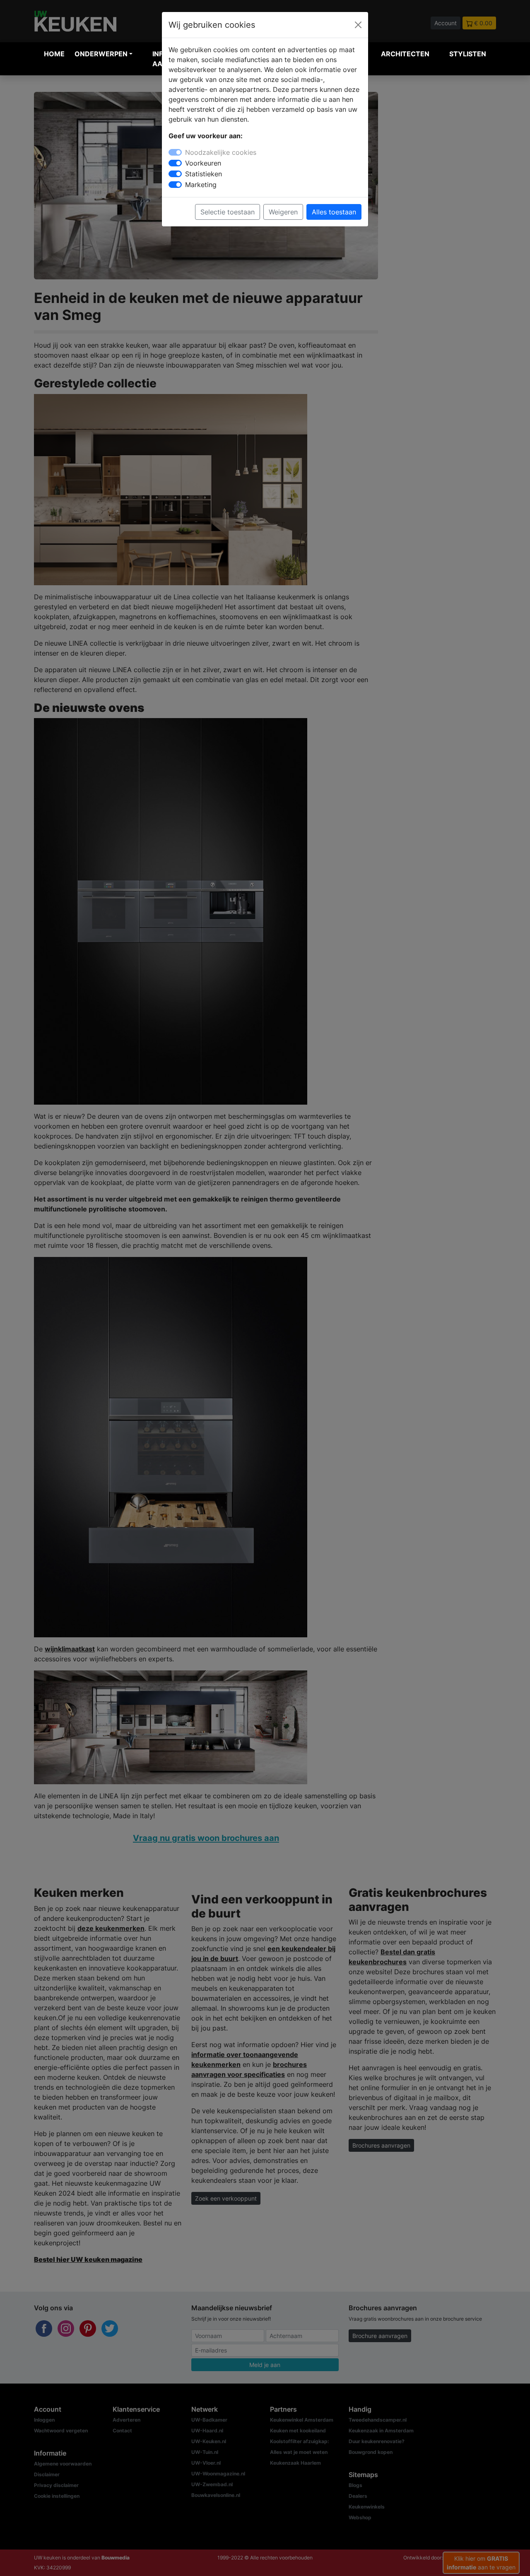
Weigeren (283, 212)
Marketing (201, 185)
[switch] (175, 163)
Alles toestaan (334, 212)
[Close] (358, 25)
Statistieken (204, 174)
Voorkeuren (203, 163)
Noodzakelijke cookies (221, 152)
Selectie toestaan (228, 212)
